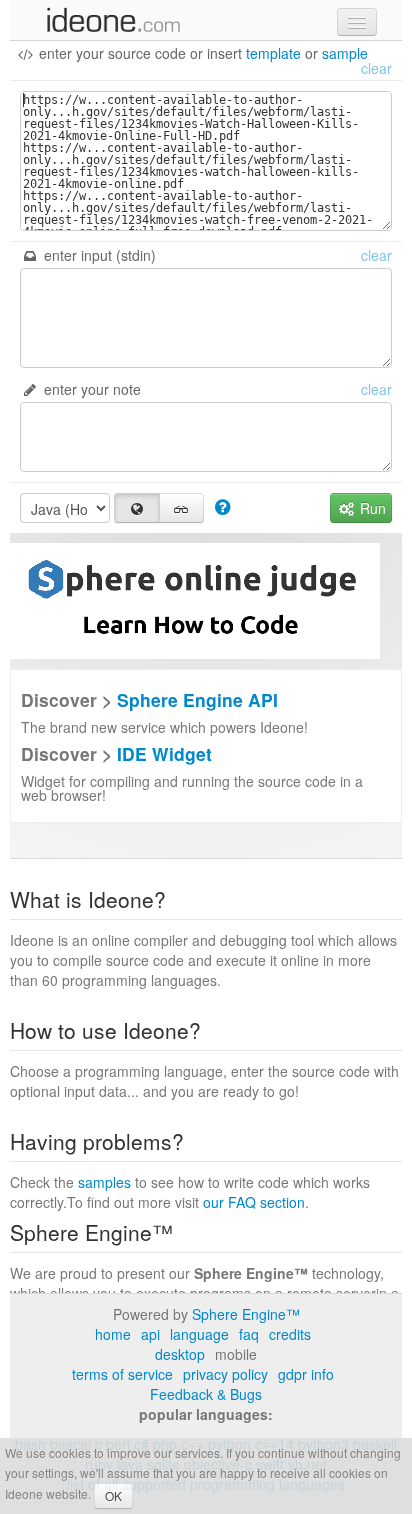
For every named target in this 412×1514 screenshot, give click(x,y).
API (150, 1334)
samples (104, 1182)
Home (113, 1334)
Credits (290, 1334)
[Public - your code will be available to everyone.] (137, 508)
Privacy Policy (225, 1374)
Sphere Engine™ (246, 1314)
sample (345, 53)
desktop (180, 1354)
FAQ (249, 1334)
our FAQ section (254, 1202)
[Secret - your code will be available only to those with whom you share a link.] (182, 508)
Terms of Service (122, 1374)
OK (113, 1495)
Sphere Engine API (197, 699)
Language (199, 1334)
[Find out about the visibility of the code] (222, 506)
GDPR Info (306, 1374)
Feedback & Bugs (206, 1394)
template (273, 53)
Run (371, 508)
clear (376, 68)
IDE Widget (164, 753)
